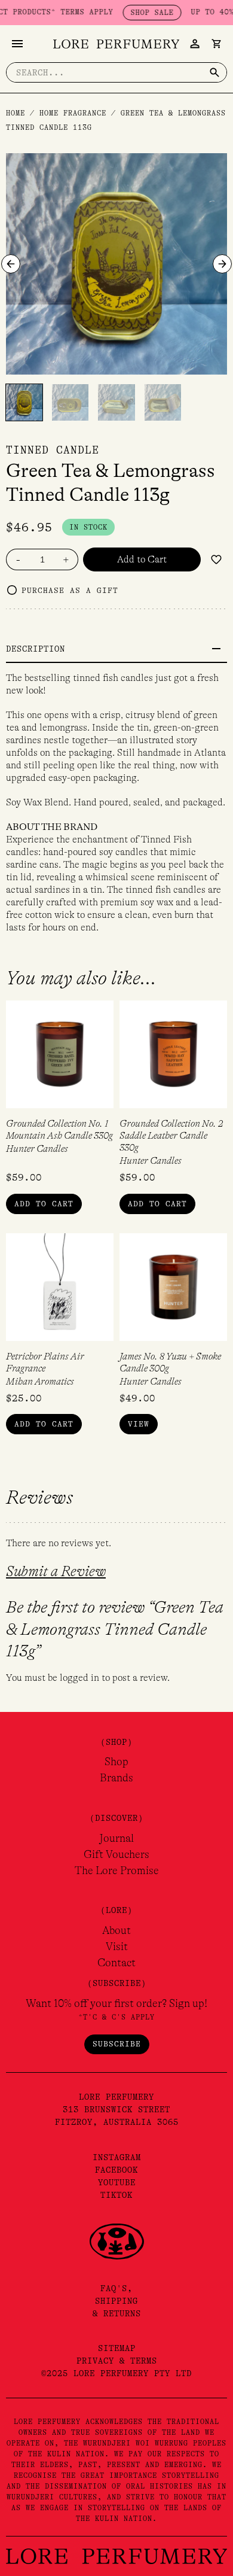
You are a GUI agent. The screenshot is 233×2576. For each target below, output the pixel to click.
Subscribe (117, 2044)
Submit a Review (56, 1572)
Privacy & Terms (117, 2361)
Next (222, 264)
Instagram (117, 2157)
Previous (11, 264)
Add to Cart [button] (44, 1204)
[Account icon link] (195, 44)
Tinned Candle (53, 450)
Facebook (116, 2170)
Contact (116, 1963)
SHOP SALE (134, 13)
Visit (117, 1947)
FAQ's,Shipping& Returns (117, 2301)
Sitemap (117, 2348)
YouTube (117, 2182)
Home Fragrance (73, 113)
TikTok (116, 2195)
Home (16, 113)
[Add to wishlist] (216, 559)
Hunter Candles (37, 1149)
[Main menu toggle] (17, 44)
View (139, 1424)
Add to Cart (142, 559)
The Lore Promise (117, 1871)
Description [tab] (36, 649)
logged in (79, 1678)
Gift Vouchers (116, 1854)
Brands (116, 1778)
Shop (116, 1762)
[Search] (214, 72)
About (116, 1930)
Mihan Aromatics (40, 1382)
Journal (116, 1838)
